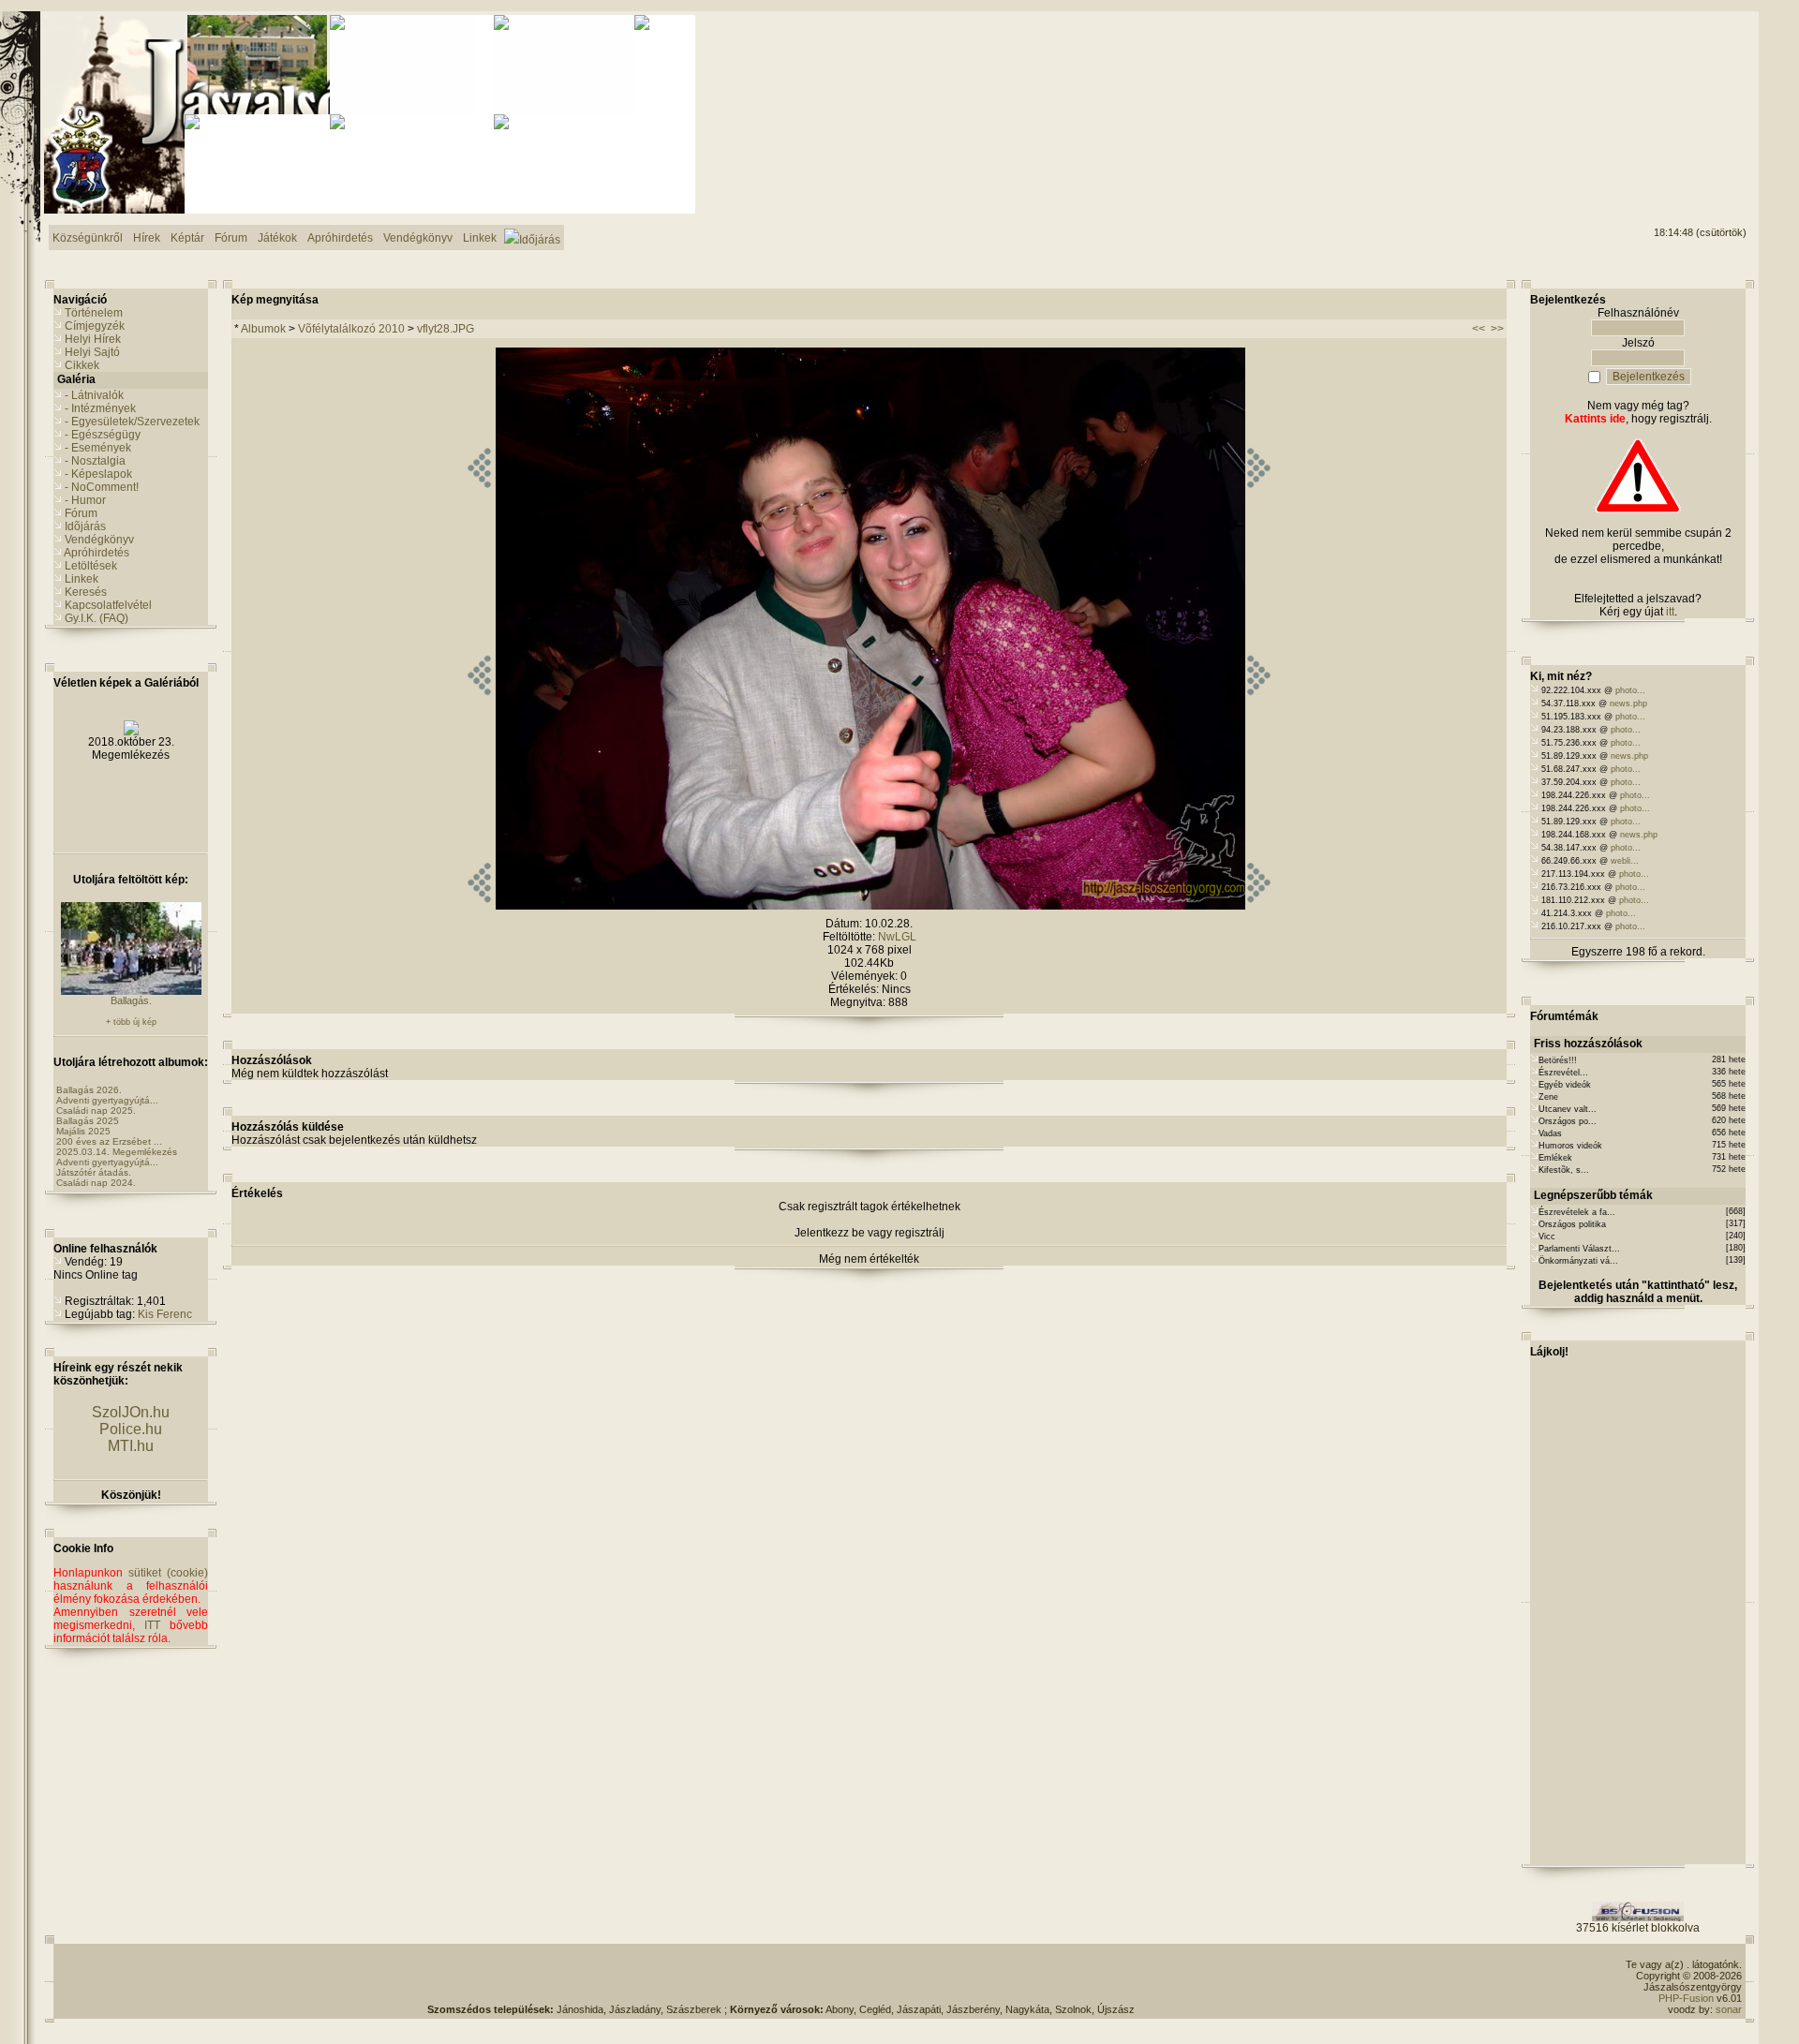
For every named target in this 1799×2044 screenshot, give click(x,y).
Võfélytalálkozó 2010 (351, 329)
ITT (152, 1625)
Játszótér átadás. (94, 1172)
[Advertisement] (1671, 85)
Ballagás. (131, 1000)
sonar (1729, 2009)
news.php (1628, 704)
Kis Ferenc (165, 1314)
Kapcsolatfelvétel (108, 605)
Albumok (263, 329)
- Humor (85, 500)
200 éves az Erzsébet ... (109, 1141)
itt (1670, 612)
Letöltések (91, 566)
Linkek (82, 579)
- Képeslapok (98, 474)
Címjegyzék (95, 326)
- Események (98, 448)
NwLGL (897, 937)
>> (1497, 329)
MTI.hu (131, 1446)
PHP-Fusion (1686, 1998)
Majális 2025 (83, 1131)
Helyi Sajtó (92, 352)
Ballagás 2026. (89, 1090)
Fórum (81, 513)
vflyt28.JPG (446, 329)
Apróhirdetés (97, 553)
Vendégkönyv (99, 540)
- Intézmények (100, 408)
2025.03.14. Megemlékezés (117, 1152)
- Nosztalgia (95, 461)
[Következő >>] (1259, 906)
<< (1479, 329)
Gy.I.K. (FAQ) (97, 618)
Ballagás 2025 (88, 1121)
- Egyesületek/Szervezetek (132, 422)
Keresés (86, 592)
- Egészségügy (103, 435)
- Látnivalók (94, 395)
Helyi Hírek (93, 339)
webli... (1625, 861)
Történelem (94, 313)
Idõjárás (85, 526)
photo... (1630, 690)
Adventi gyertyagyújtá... (107, 1100)
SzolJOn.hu (131, 1412)
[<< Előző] (479, 906)
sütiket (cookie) (168, 1573)
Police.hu (131, 1429)
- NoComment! (102, 487)
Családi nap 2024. (96, 1183)
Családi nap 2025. (96, 1111)
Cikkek (82, 365)
